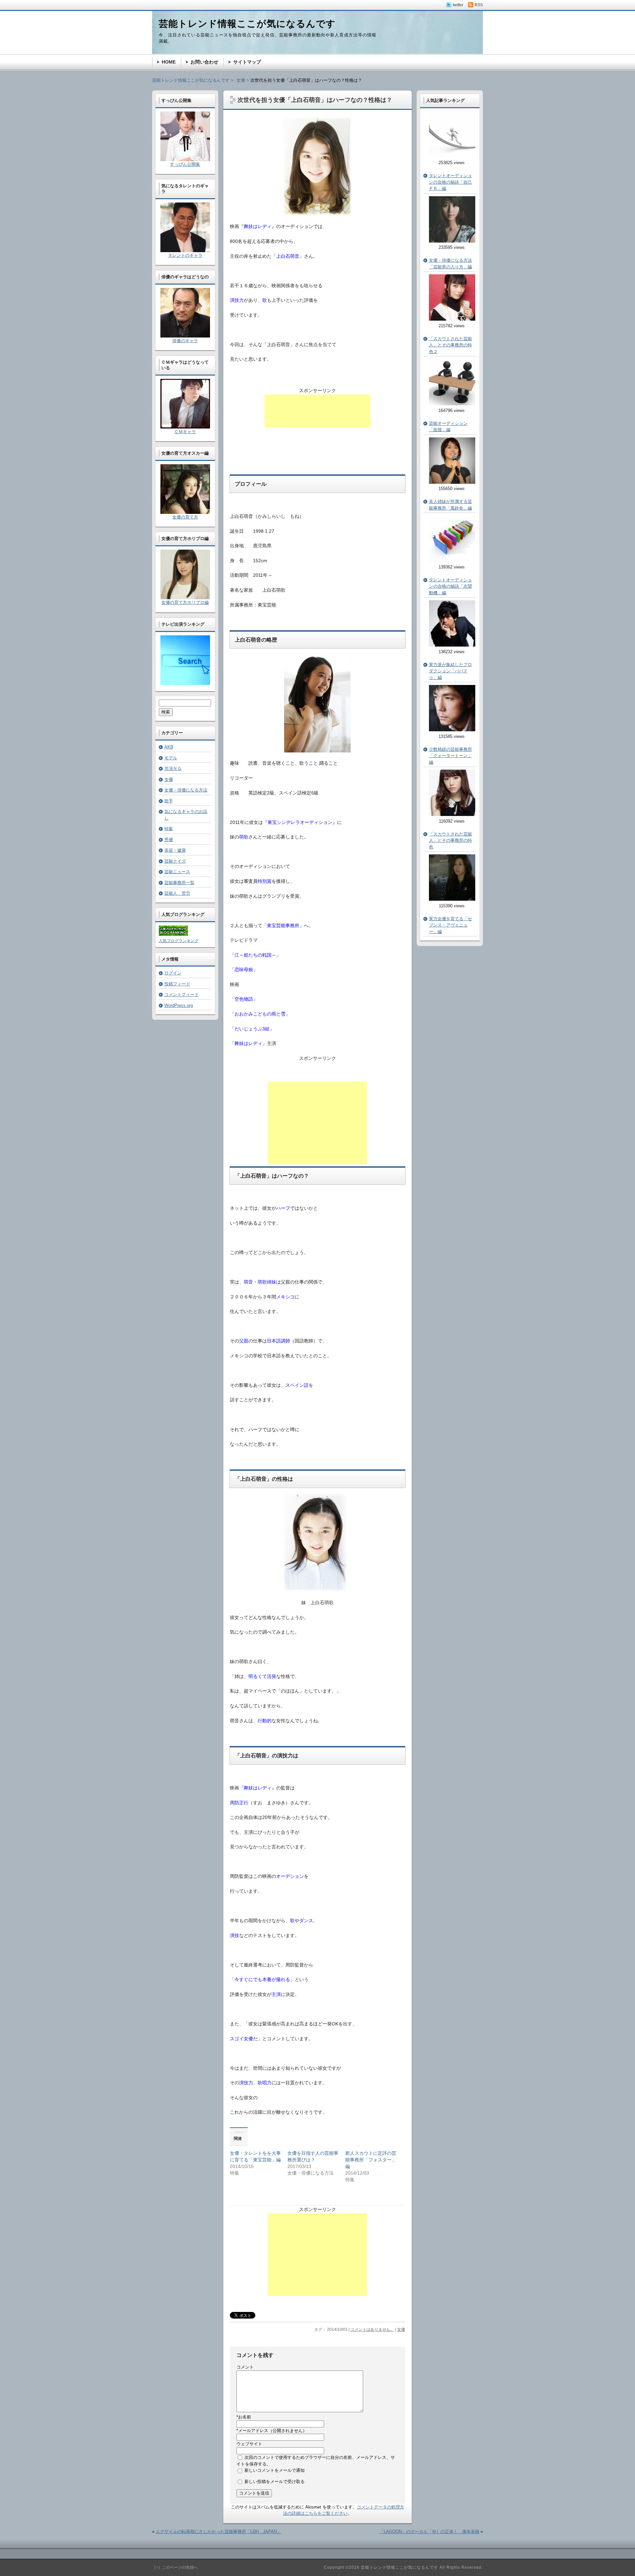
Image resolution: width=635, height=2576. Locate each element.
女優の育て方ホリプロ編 (185, 602)
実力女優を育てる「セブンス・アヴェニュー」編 (450, 925)
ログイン (173, 973)
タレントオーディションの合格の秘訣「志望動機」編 (450, 586)
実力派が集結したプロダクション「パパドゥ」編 (450, 671)
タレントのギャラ (185, 255)
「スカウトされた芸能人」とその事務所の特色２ (450, 345)
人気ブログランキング (179, 941)
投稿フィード (177, 984)
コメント (245, 2367)
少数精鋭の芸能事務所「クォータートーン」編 (450, 756)
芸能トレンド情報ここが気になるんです (191, 80)
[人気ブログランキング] (173, 934)
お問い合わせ (204, 62)
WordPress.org (179, 1005)
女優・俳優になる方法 (186, 790)
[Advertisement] (317, 411)
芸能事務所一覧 (179, 883)
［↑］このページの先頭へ (175, 2567)
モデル (171, 758)
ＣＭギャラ (185, 432)
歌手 (169, 801)
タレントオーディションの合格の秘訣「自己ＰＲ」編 (450, 182)
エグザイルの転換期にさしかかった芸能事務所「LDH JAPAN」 (218, 2531)
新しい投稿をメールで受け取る (275, 2482)
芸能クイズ (175, 861)
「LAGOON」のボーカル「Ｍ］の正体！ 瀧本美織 (429, 2531)
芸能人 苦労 (177, 893)
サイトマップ (247, 62)
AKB (169, 747)
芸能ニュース (177, 872)
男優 (169, 840)
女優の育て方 (185, 517)
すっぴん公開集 (185, 164)
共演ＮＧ (173, 768)
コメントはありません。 (372, 2329)
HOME (169, 62)
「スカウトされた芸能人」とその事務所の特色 (450, 840)
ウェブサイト (249, 2444)
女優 (401, 2329)
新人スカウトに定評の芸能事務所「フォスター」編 (371, 2160)
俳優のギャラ (185, 341)
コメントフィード (182, 994)
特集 (169, 829)
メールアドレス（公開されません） (272, 2431)
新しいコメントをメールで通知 (275, 2470)
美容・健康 (175, 850)
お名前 (244, 2417)
